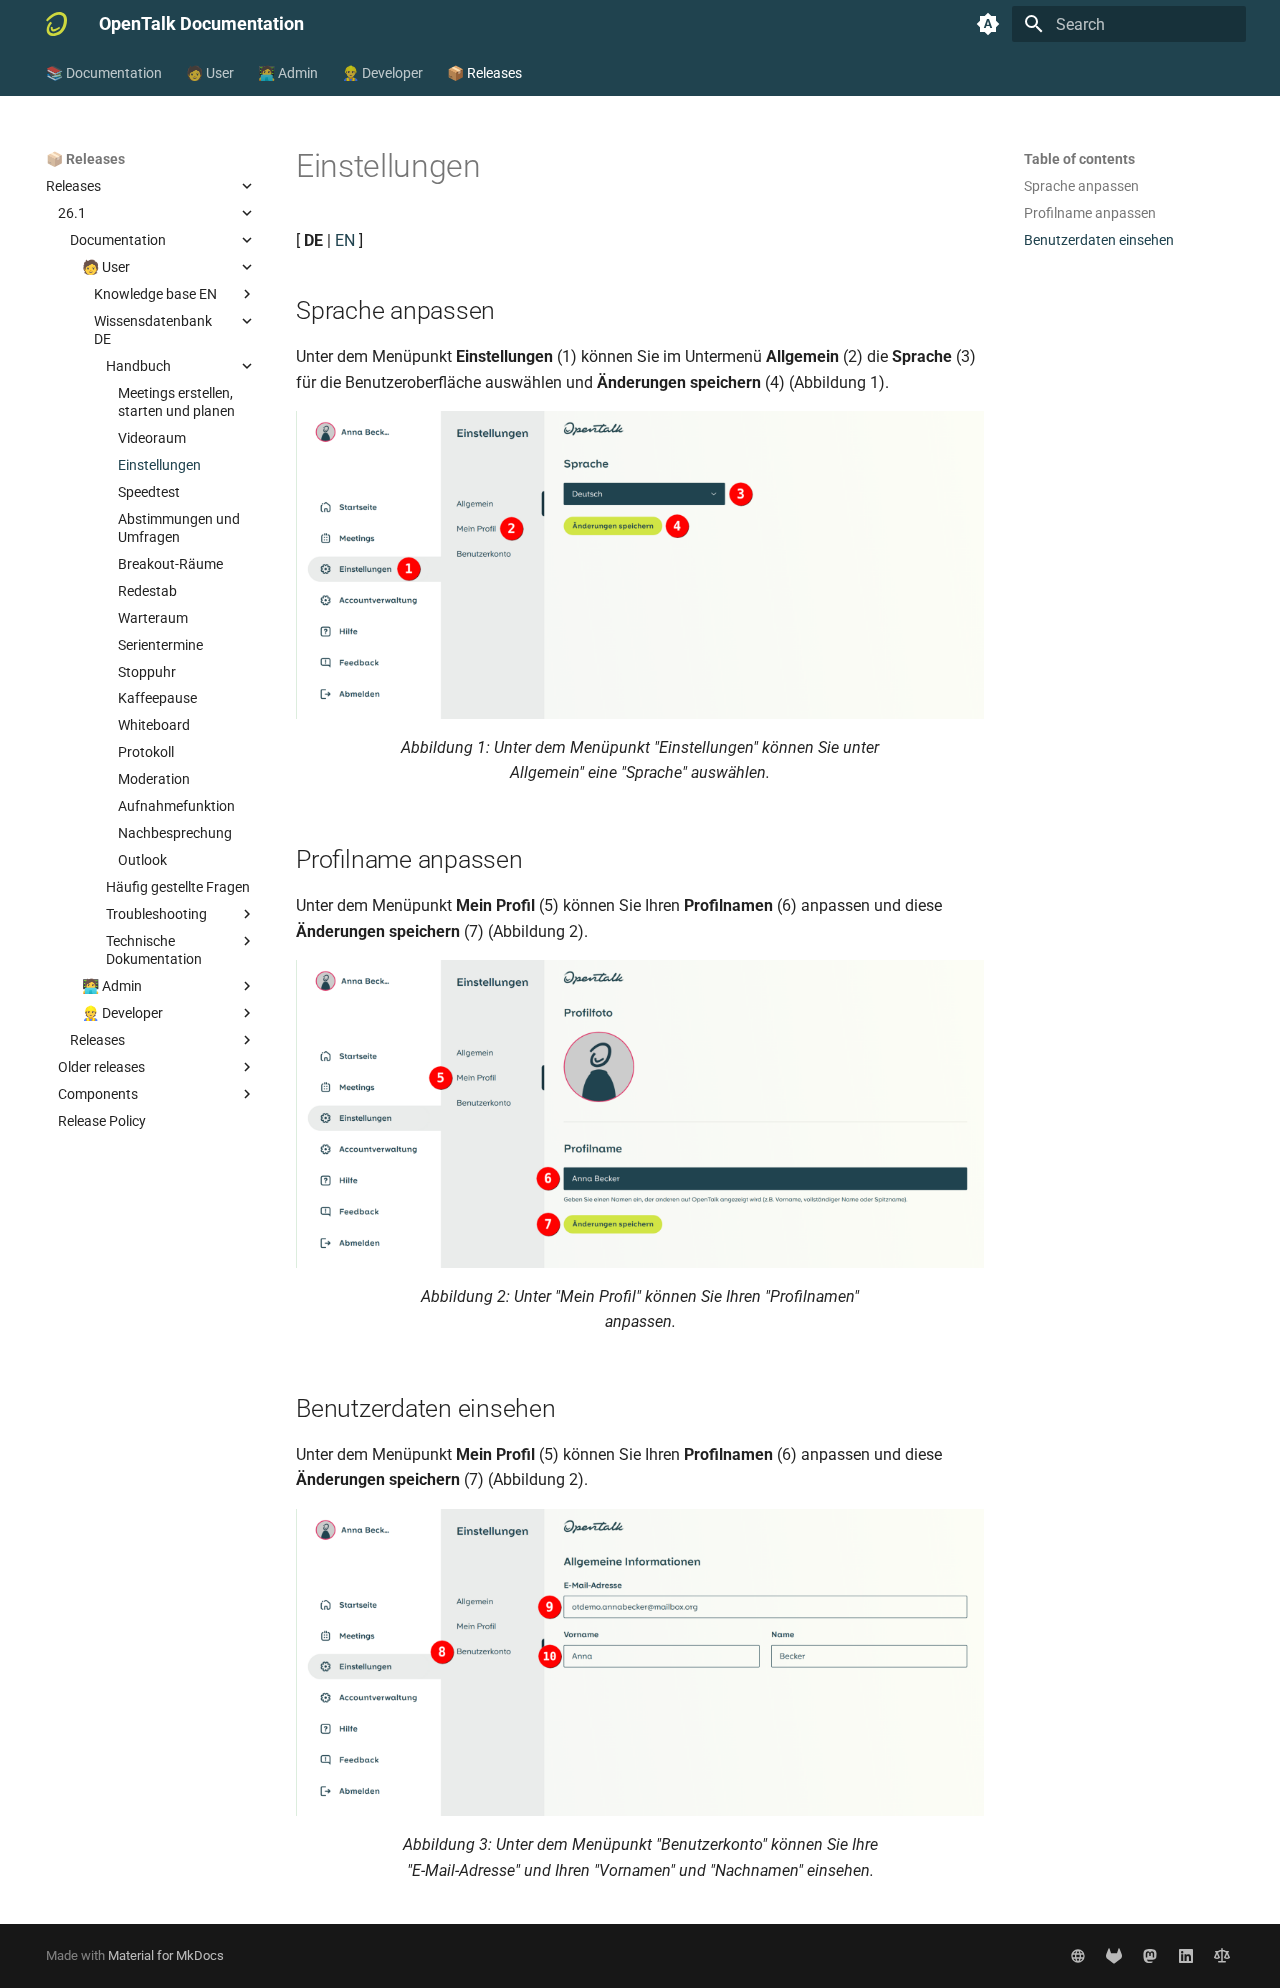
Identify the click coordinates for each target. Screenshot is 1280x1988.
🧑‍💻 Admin (288, 73)
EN (345, 240)
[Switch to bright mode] (988, 24)
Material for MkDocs (166, 1955)
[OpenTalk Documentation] (56, 24)
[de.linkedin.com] (1186, 1956)
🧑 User (210, 73)
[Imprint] (1222, 1956)
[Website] (1078, 1956)
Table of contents (1079, 159)
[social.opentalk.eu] (1150, 1956)
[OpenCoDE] (1114, 1956)
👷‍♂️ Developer (382, 73)
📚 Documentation (104, 73)
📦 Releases (484, 73)
